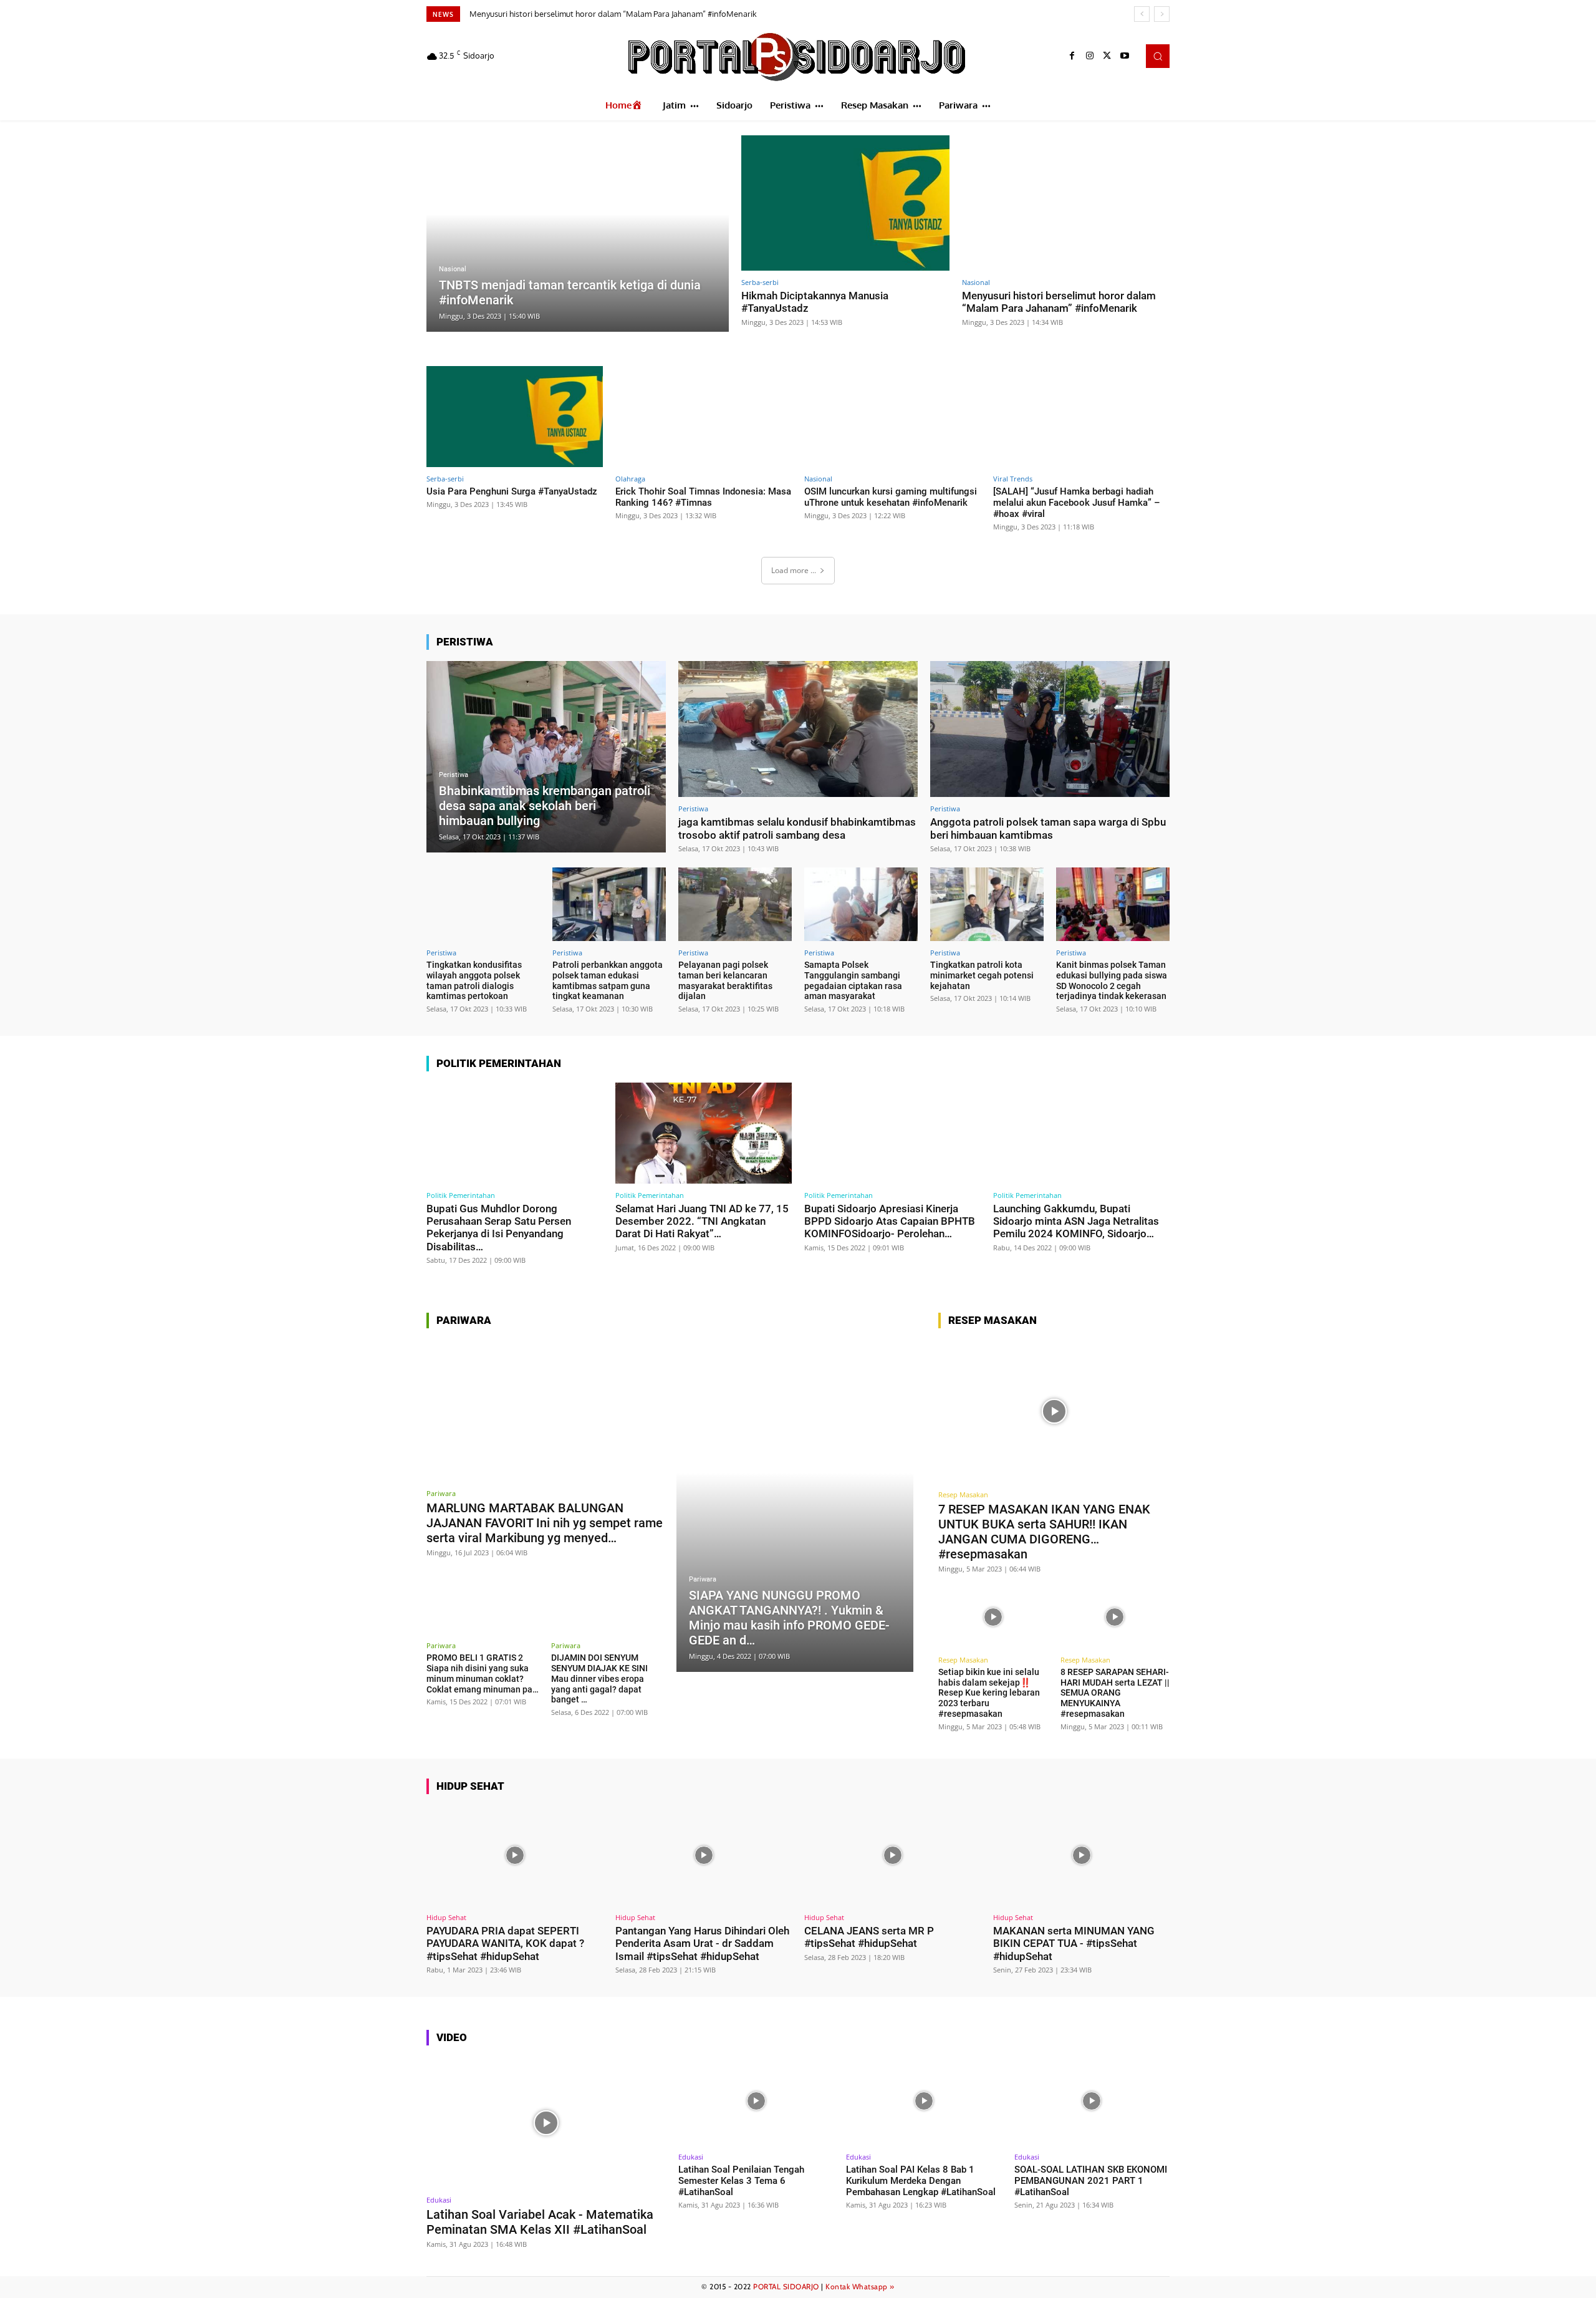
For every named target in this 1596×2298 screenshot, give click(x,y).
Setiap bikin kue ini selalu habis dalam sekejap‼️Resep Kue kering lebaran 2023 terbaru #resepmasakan (989, 1693)
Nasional (453, 269)
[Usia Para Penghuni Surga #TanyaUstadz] (515, 416)
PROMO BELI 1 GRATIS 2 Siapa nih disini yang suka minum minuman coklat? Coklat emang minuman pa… (483, 1673)
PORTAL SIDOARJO (786, 2286)
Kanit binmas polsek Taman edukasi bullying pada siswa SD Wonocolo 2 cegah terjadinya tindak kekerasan (1112, 980)
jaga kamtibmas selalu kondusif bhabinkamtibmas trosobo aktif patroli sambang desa (797, 828)
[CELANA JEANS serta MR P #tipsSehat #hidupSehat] (892, 1856)
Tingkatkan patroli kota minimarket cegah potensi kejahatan (982, 975)
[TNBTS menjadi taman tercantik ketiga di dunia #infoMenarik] (578, 234)
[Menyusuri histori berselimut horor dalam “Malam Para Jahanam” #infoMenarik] (1066, 203)
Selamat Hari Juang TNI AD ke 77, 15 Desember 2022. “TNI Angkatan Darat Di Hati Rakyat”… (702, 1221)
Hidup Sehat (446, 1917)
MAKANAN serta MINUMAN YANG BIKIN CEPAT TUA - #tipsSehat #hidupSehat (1074, 1943)
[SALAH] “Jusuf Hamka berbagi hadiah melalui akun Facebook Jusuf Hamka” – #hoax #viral (1077, 503)
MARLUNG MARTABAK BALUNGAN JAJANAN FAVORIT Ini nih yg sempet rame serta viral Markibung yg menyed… (545, 1523)
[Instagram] (1090, 56)
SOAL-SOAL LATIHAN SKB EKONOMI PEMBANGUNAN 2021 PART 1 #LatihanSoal (1091, 2181)
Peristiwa (454, 775)
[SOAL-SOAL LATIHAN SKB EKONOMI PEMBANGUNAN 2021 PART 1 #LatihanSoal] (1092, 2101)
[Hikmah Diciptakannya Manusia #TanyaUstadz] (845, 203)
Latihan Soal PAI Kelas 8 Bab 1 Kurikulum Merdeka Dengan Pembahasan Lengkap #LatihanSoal (921, 2181)
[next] (1162, 14)
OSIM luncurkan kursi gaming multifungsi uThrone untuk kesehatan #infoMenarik (891, 497)
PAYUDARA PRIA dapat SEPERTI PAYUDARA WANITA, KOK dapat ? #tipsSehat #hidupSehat (505, 1943)
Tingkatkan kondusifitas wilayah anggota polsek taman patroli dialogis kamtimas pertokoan (474, 980)
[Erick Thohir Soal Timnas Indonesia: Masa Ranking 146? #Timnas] (704, 416)
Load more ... (794, 570)
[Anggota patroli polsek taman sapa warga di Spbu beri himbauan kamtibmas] (1050, 729)
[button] (1158, 56)
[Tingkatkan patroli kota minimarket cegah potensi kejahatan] (987, 904)
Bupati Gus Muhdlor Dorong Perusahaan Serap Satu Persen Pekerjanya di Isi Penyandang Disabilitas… (499, 1228)
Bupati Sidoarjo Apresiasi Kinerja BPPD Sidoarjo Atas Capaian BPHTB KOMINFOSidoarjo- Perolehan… (890, 1221)
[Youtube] (1125, 56)
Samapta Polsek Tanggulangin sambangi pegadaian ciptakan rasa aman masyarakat (853, 980)
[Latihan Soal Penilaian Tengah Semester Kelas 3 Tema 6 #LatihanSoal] (756, 2101)
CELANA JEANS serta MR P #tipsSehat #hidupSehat (869, 1937)
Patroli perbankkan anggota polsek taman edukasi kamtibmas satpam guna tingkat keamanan (608, 980)
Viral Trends (1013, 479)
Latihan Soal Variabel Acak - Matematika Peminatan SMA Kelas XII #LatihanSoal (540, 2222)
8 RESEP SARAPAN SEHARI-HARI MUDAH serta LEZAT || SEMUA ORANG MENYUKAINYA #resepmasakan (1115, 1693)
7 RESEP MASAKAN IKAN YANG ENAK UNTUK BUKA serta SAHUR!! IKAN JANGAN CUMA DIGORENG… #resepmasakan (1044, 1532)
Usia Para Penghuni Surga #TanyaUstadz (550, 14)
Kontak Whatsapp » (860, 2286)
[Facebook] (1072, 56)
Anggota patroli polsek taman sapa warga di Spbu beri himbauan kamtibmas (1048, 828)
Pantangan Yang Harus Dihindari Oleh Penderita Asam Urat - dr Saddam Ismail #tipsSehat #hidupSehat (702, 1943)
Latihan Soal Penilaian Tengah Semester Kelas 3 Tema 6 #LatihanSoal (741, 2181)
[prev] (1142, 14)
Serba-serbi (760, 282)
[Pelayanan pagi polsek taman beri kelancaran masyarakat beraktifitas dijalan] (735, 904)
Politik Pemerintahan (461, 1195)
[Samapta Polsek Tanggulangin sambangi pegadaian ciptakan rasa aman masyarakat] (861, 904)
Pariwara (441, 1493)
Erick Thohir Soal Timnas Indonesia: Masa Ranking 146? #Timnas (703, 497)
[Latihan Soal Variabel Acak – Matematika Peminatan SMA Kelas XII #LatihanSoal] (546, 2122)
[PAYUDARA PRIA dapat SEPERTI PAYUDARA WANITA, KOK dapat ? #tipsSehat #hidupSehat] (515, 1856)
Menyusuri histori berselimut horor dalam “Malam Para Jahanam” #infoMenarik (1059, 302)
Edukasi (439, 2200)
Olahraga (630, 479)
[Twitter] (1107, 56)
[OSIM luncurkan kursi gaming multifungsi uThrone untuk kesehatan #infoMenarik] (892, 416)
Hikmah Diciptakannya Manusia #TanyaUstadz (815, 302)
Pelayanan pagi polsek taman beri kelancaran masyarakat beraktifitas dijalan (725, 980)
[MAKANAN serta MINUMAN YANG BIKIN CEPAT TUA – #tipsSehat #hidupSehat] (1081, 1856)
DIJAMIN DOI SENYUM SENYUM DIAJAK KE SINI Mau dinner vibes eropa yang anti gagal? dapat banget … (599, 1678)
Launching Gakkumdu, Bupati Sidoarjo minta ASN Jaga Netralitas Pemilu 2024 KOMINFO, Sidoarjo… (1076, 1221)
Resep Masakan (963, 1494)
